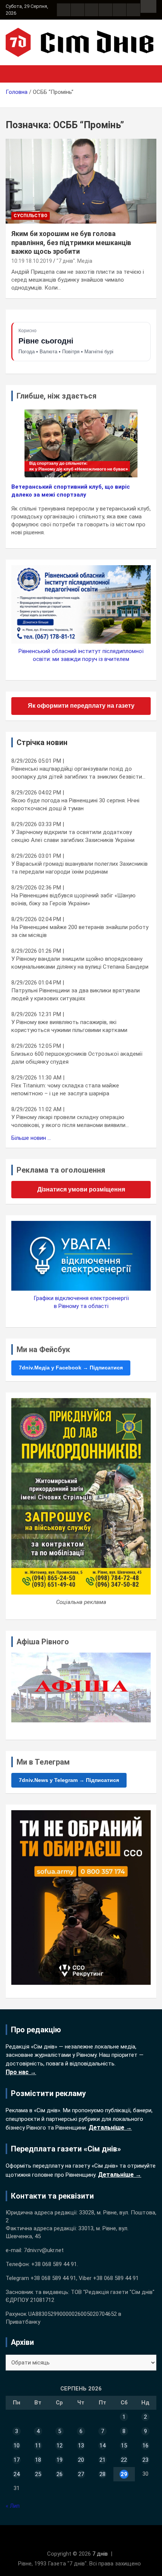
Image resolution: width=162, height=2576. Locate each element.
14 (102, 2446)
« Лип (13, 2506)
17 (17, 2460)
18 (38, 2460)
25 (38, 2474)
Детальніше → (110, 2127)
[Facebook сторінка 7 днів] (64, 10)
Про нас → (21, 2072)
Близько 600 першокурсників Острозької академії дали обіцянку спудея (77, 1058)
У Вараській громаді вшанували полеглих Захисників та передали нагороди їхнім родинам (79, 868)
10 (17, 2446)
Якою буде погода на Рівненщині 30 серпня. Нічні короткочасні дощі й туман (75, 804)
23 (145, 2460)
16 (145, 2446)
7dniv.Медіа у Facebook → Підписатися (71, 1368)
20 (81, 2460)
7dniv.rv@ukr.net (44, 2250)
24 (17, 2474)
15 (124, 2446)
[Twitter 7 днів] (105, 10)
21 (102, 2460)
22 (124, 2460)
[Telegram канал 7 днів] (119, 10)
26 (60, 2474)
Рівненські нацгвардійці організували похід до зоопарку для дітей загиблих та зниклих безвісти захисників (77, 773)
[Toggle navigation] (15, 74)
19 (60, 2460)
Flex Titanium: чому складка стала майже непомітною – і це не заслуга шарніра (65, 1089)
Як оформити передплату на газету (81, 706)
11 (38, 2446)
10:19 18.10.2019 (32, 261)
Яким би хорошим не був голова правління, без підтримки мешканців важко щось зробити (71, 242)
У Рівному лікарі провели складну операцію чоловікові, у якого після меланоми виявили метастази (68, 1122)
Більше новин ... (31, 1138)
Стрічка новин (42, 742)
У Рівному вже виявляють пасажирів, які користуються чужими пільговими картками (69, 1026)
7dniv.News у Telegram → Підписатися (69, 1780)
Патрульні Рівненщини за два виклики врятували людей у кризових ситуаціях (76, 994)
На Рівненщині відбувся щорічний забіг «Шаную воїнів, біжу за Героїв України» (73, 899)
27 (81, 2474)
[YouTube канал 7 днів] (133, 10)
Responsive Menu (148, 6)
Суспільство (31, 216)
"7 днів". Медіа (74, 261)
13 (81, 2446)
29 (124, 2474)
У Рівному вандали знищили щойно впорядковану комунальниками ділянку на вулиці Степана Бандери (80, 963)
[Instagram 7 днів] (78, 10)
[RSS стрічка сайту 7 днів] (92, 10)
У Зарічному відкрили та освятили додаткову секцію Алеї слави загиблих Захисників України (73, 836)
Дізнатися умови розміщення (81, 1189)
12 (60, 2446)
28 (102, 2474)
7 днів (100, 2554)
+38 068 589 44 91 (54, 2264)
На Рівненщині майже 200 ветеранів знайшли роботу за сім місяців (80, 931)
